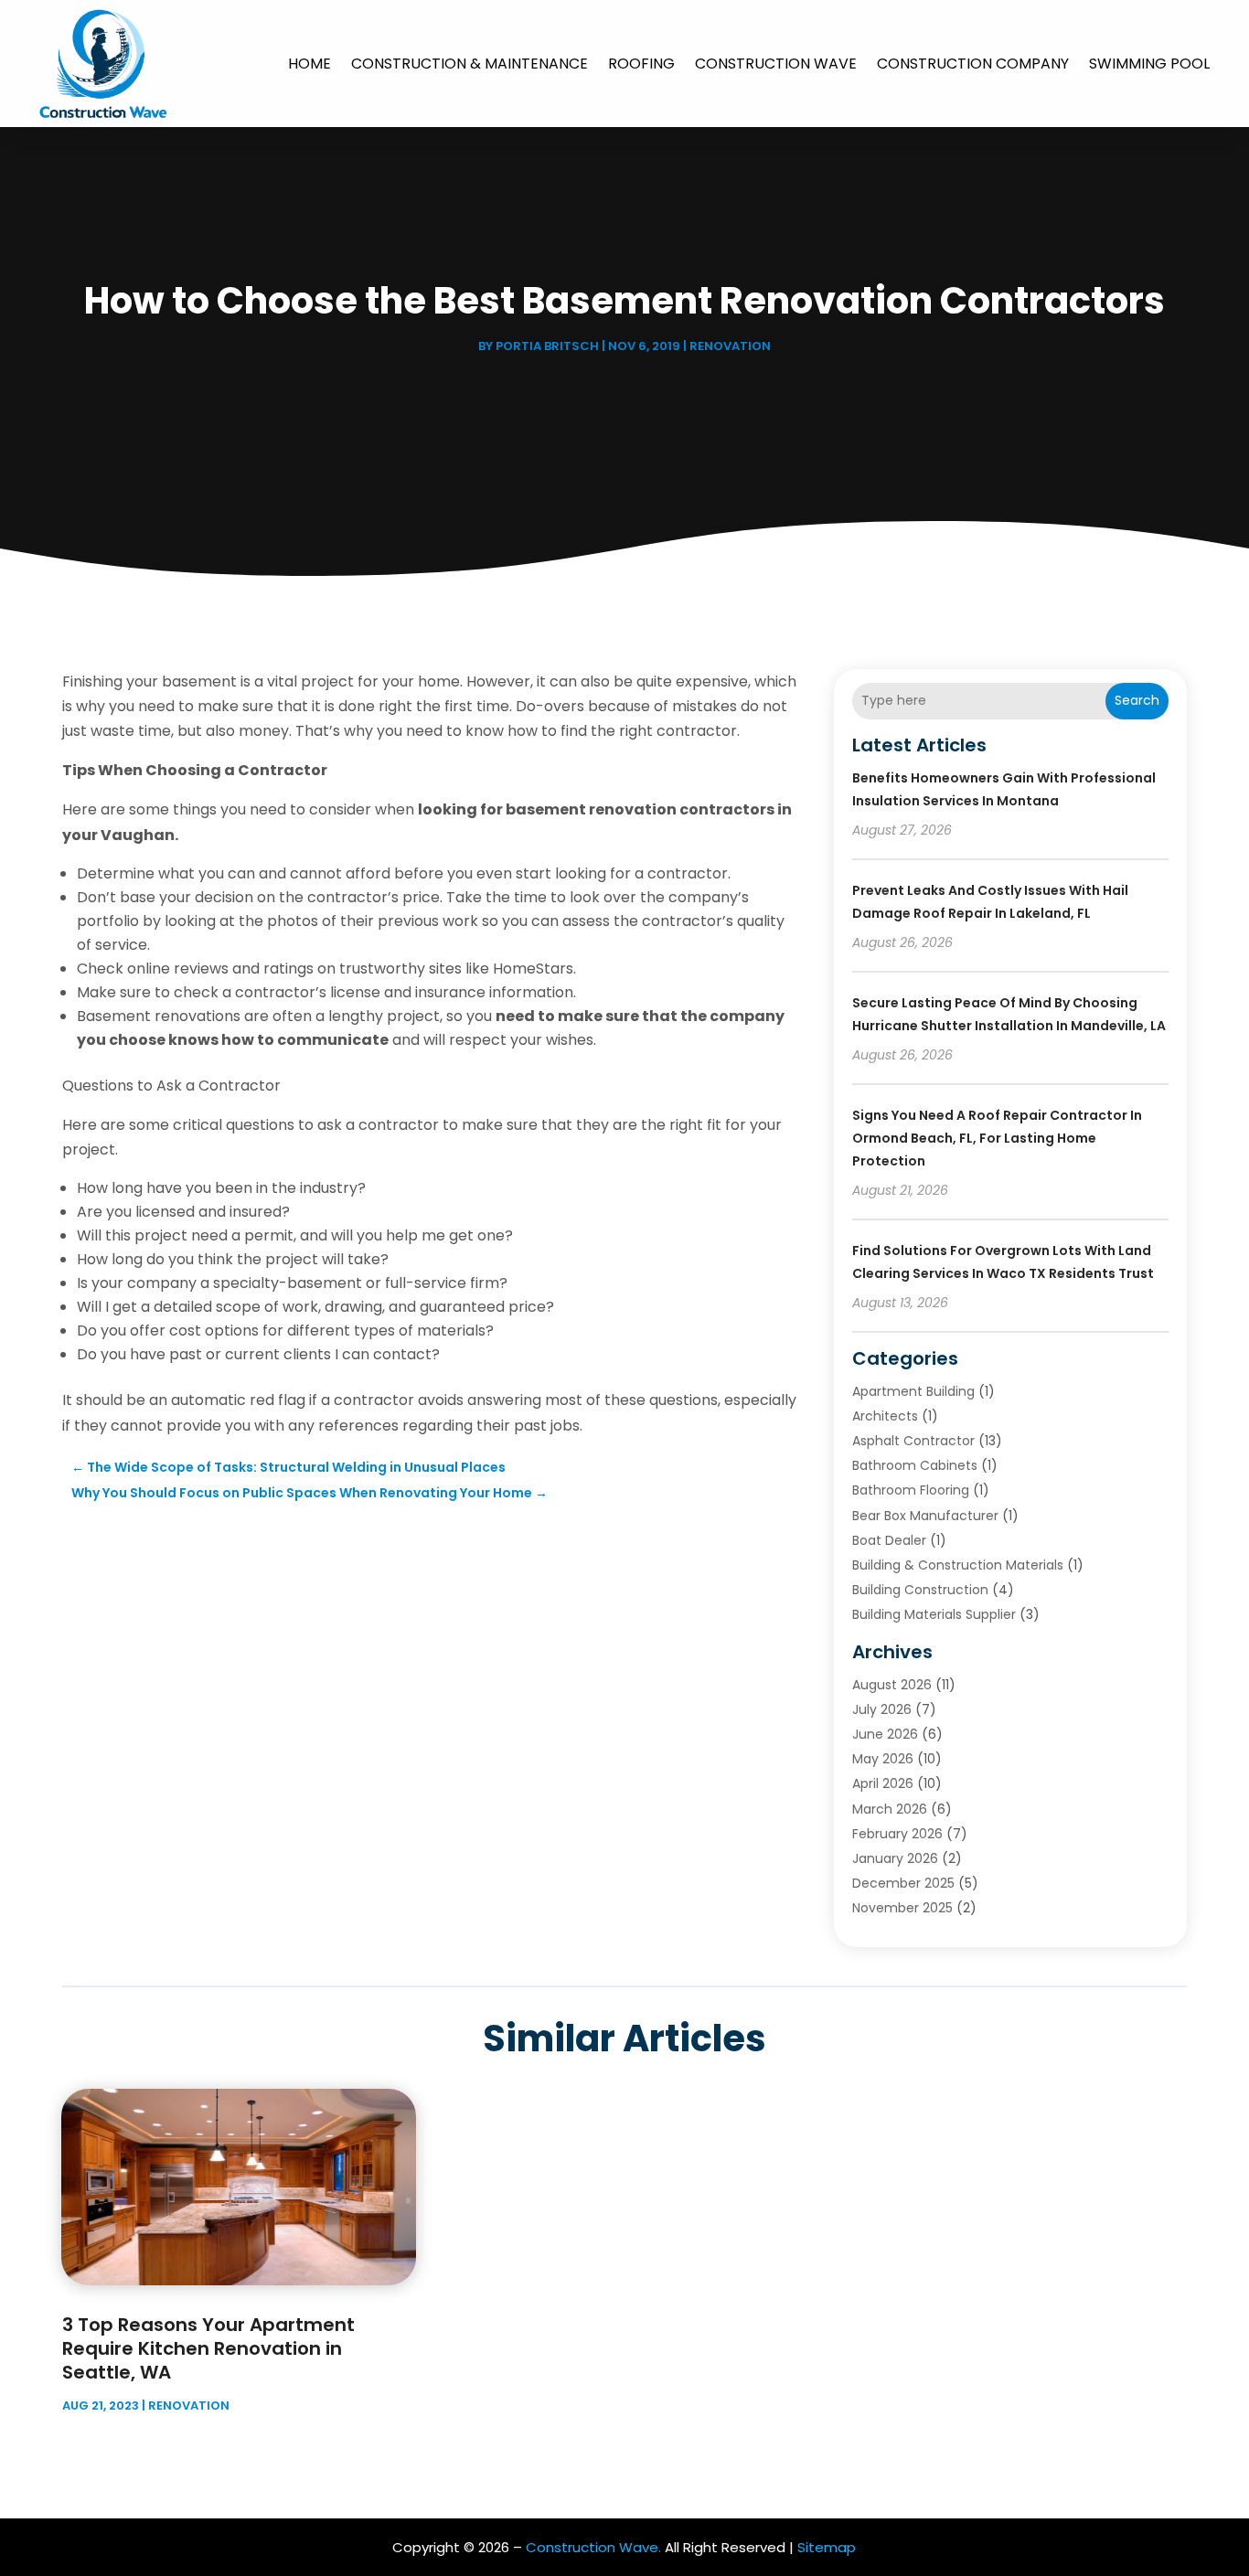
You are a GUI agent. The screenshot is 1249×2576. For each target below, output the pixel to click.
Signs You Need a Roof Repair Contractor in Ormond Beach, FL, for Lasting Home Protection (997, 1138)
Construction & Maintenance (470, 64)
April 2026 (883, 1783)
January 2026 (895, 1858)
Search (1137, 700)
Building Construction (920, 1590)
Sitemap (827, 2547)
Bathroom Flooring (911, 1490)
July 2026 (882, 1709)
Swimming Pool (1149, 64)
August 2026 (892, 1685)
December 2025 (903, 1883)
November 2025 (902, 1908)
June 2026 (885, 1734)
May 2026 (883, 1759)
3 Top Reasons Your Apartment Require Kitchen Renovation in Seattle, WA (208, 2348)
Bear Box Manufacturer (925, 1516)
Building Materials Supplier (934, 1614)
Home (310, 64)
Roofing (641, 64)
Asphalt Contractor (913, 1441)
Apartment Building (913, 1391)
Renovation (730, 346)
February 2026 (897, 1834)
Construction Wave (776, 64)
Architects (885, 1416)
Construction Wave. (593, 2547)
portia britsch (547, 346)
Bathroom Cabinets (915, 1465)
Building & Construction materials (958, 1565)
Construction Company (973, 64)
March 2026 (890, 1809)
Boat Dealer (889, 1540)
